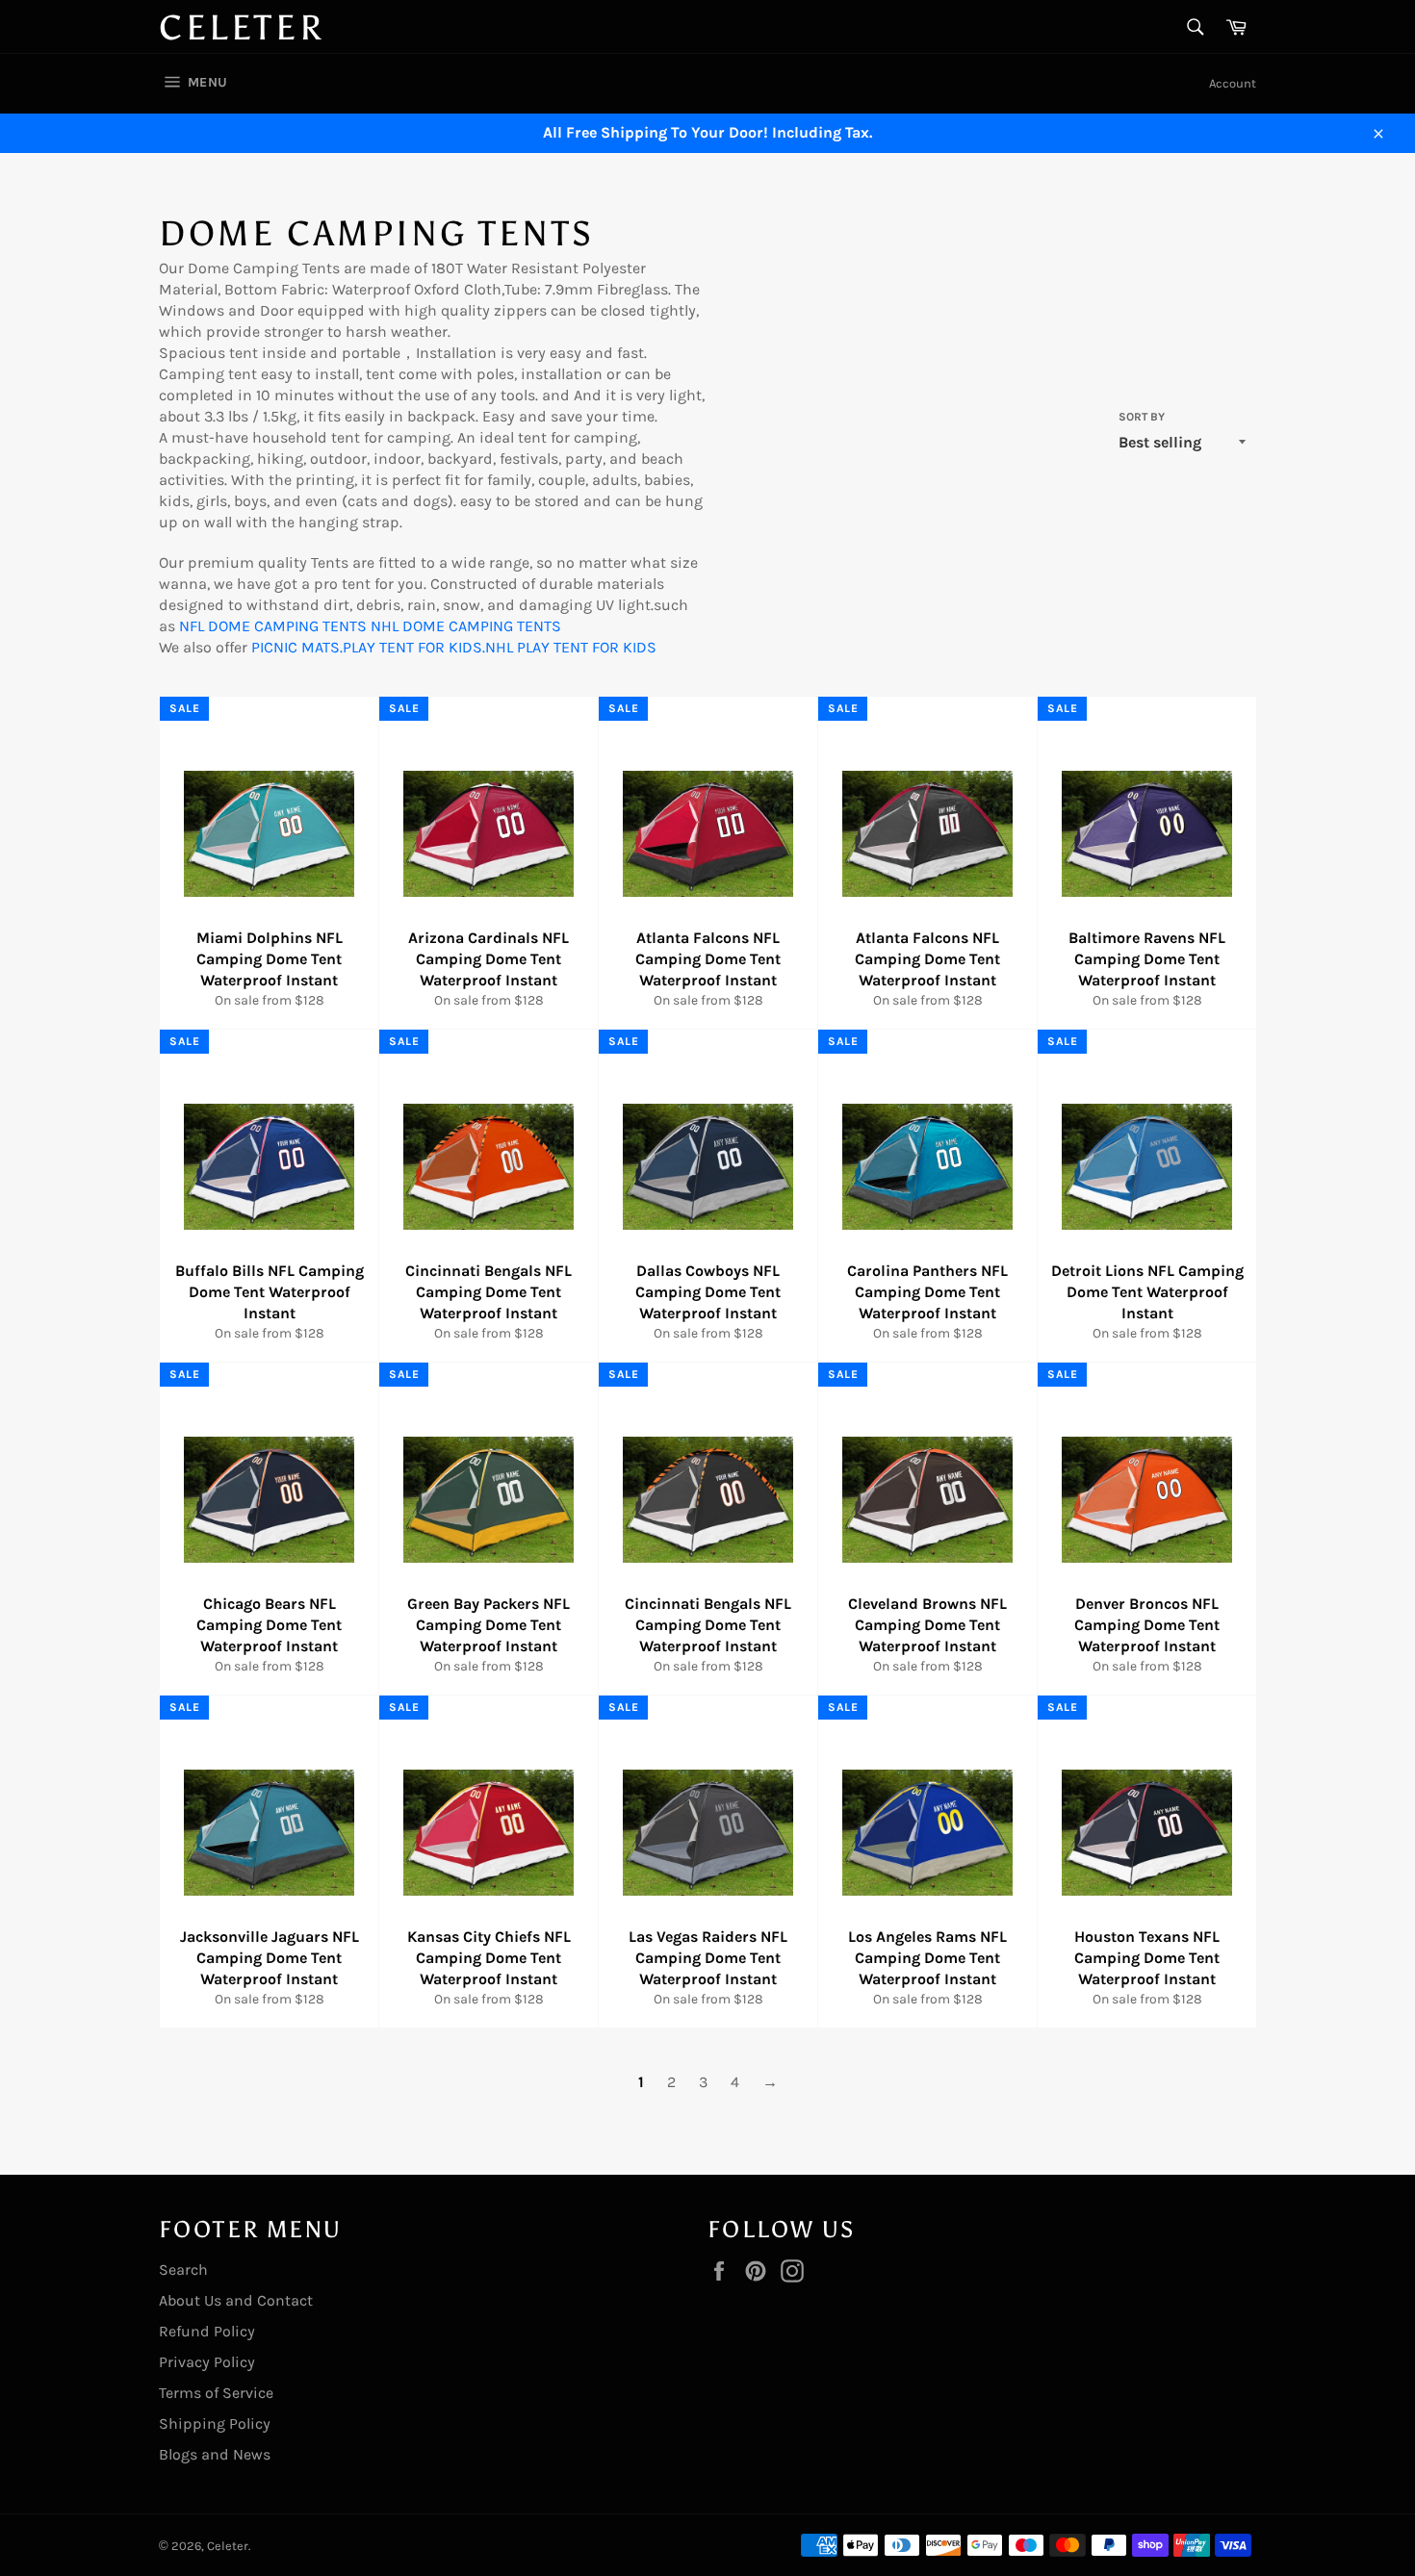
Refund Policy (207, 2331)
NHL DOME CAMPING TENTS (466, 626)
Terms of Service (216, 2393)
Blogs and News (215, 2454)
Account (1233, 83)
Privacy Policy (207, 2362)
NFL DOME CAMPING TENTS (273, 626)
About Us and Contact (236, 2300)
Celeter (242, 28)
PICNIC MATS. (297, 647)
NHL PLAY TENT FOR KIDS (571, 647)
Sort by (1142, 417)
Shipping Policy (215, 2423)
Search (183, 2270)
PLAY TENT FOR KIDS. (414, 647)
